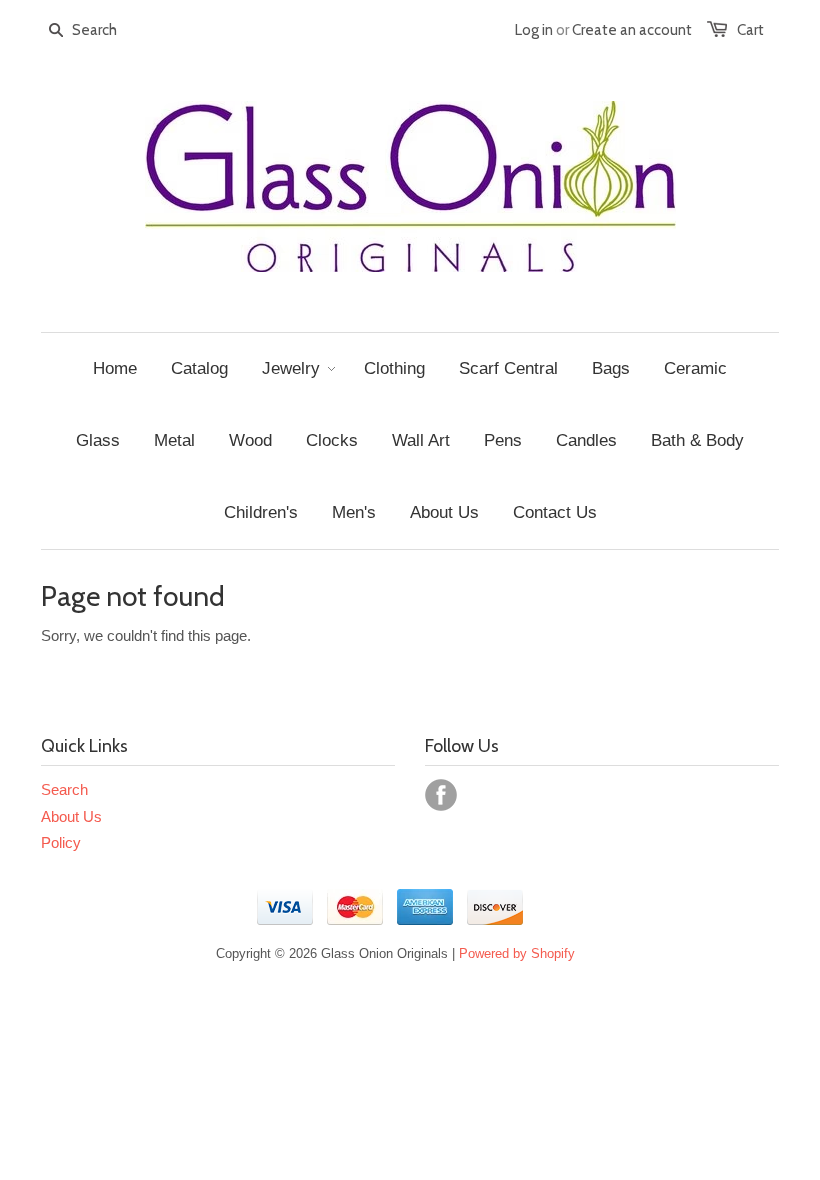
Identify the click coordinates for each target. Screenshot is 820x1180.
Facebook (441, 795)
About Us (71, 816)
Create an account (632, 30)
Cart (750, 30)
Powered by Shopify (517, 953)
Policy (61, 842)
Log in (534, 30)
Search (64, 789)
